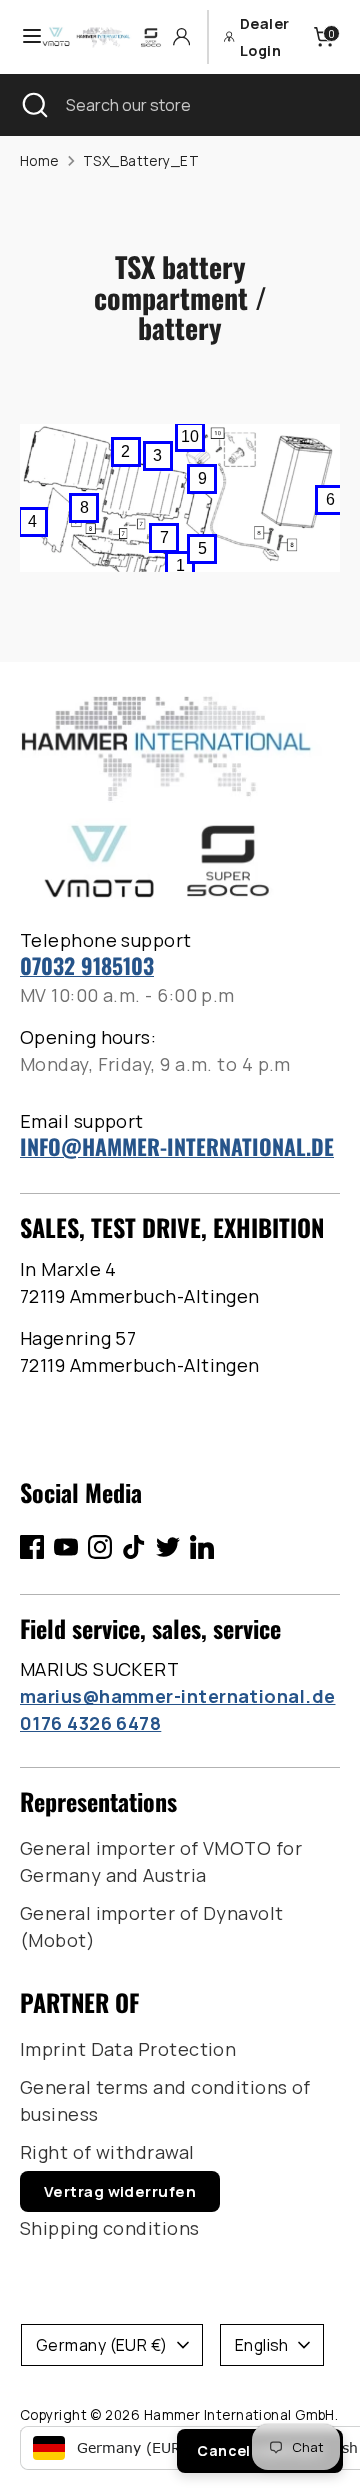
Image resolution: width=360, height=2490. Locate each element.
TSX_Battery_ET (141, 161)
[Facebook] (32, 1547)
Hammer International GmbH (239, 2415)
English (262, 2345)
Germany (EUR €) (102, 2345)
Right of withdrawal (107, 2152)
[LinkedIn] (202, 1547)
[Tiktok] (134, 1547)
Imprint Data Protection (128, 2049)
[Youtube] (66, 1547)
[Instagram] (100, 1547)
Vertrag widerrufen (120, 2191)
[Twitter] (168, 1547)
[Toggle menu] (22, 36)
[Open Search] (33, 105)
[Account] (181, 36)
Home (39, 161)
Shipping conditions (110, 2228)
